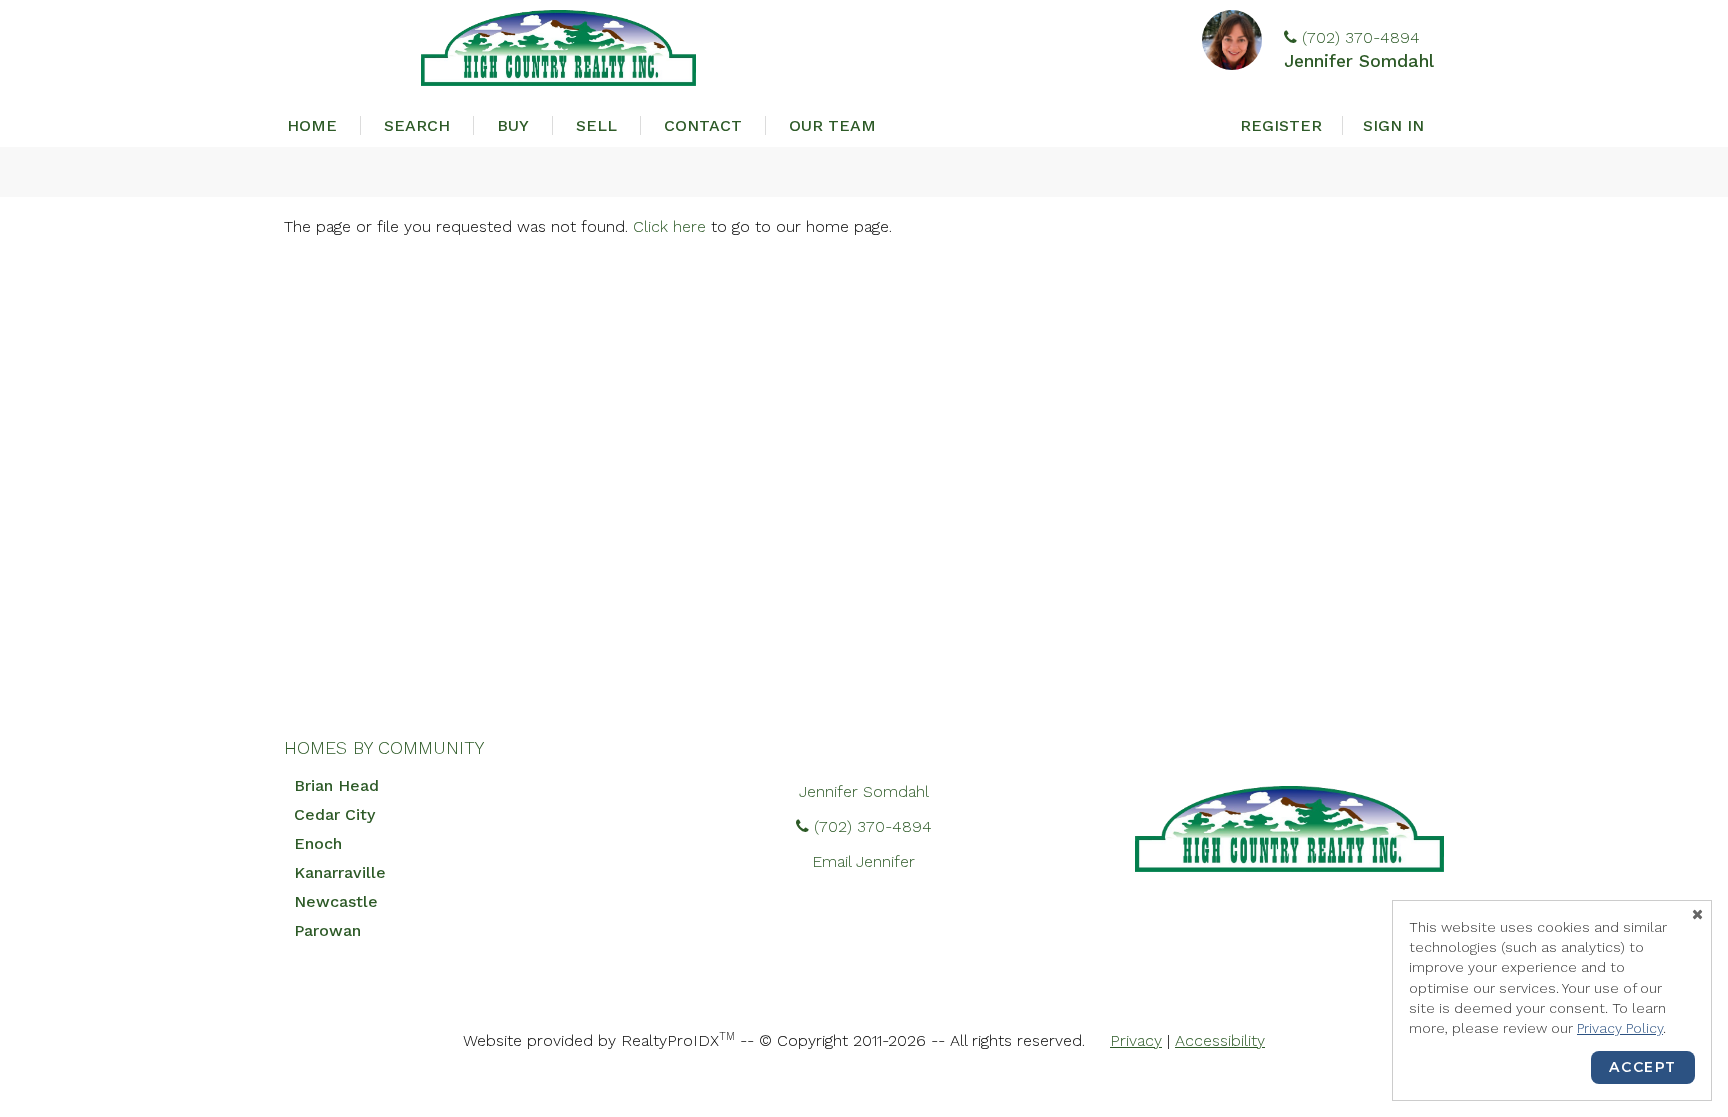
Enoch (318, 843)
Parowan (327, 930)
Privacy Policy (1620, 1028)
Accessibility (1220, 1040)
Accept (1643, 1067)
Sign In (1393, 125)
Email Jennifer (863, 861)
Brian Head (336, 785)
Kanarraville (340, 872)
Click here (669, 226)
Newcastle (336, 901)
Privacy (1136, 1040)
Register (1281, 125)
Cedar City (334, 814)
